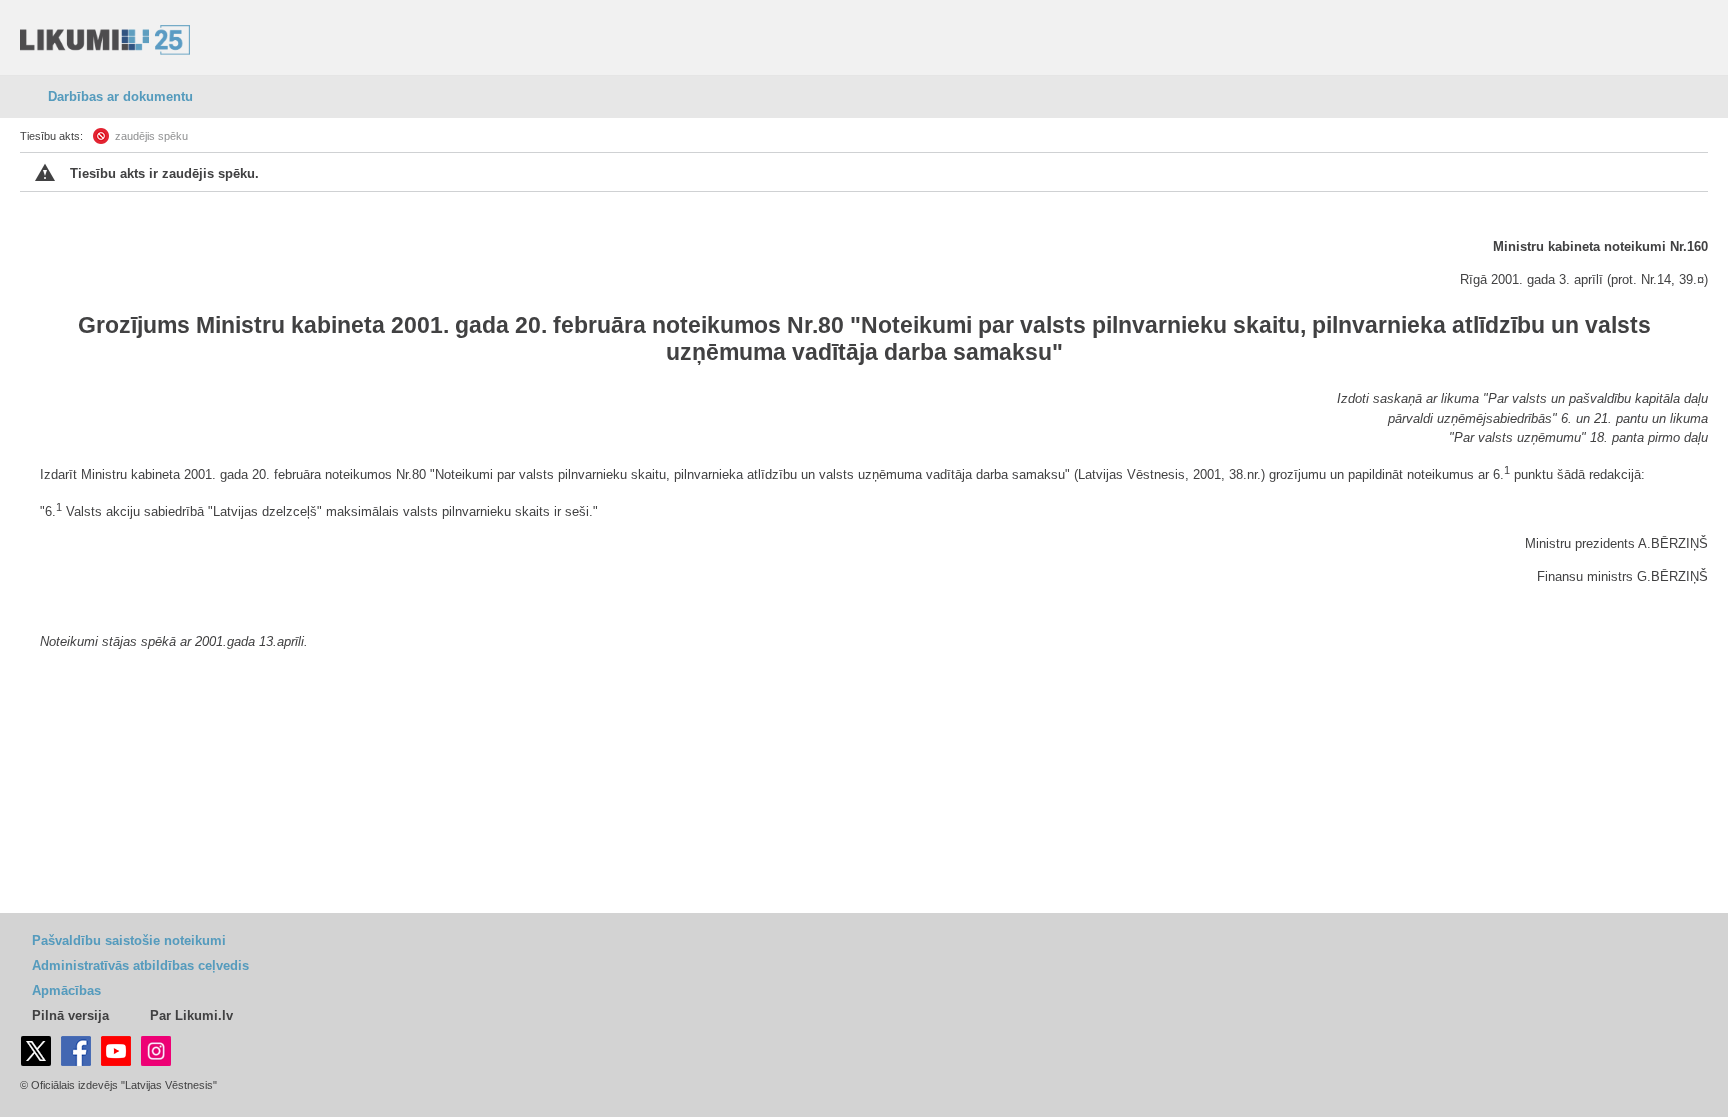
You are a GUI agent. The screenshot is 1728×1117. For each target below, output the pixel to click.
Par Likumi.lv (191, 1015)
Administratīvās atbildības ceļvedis (140, 965)
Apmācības (66, 990)
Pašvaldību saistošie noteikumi (129, 940)
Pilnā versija (70, 1015)
